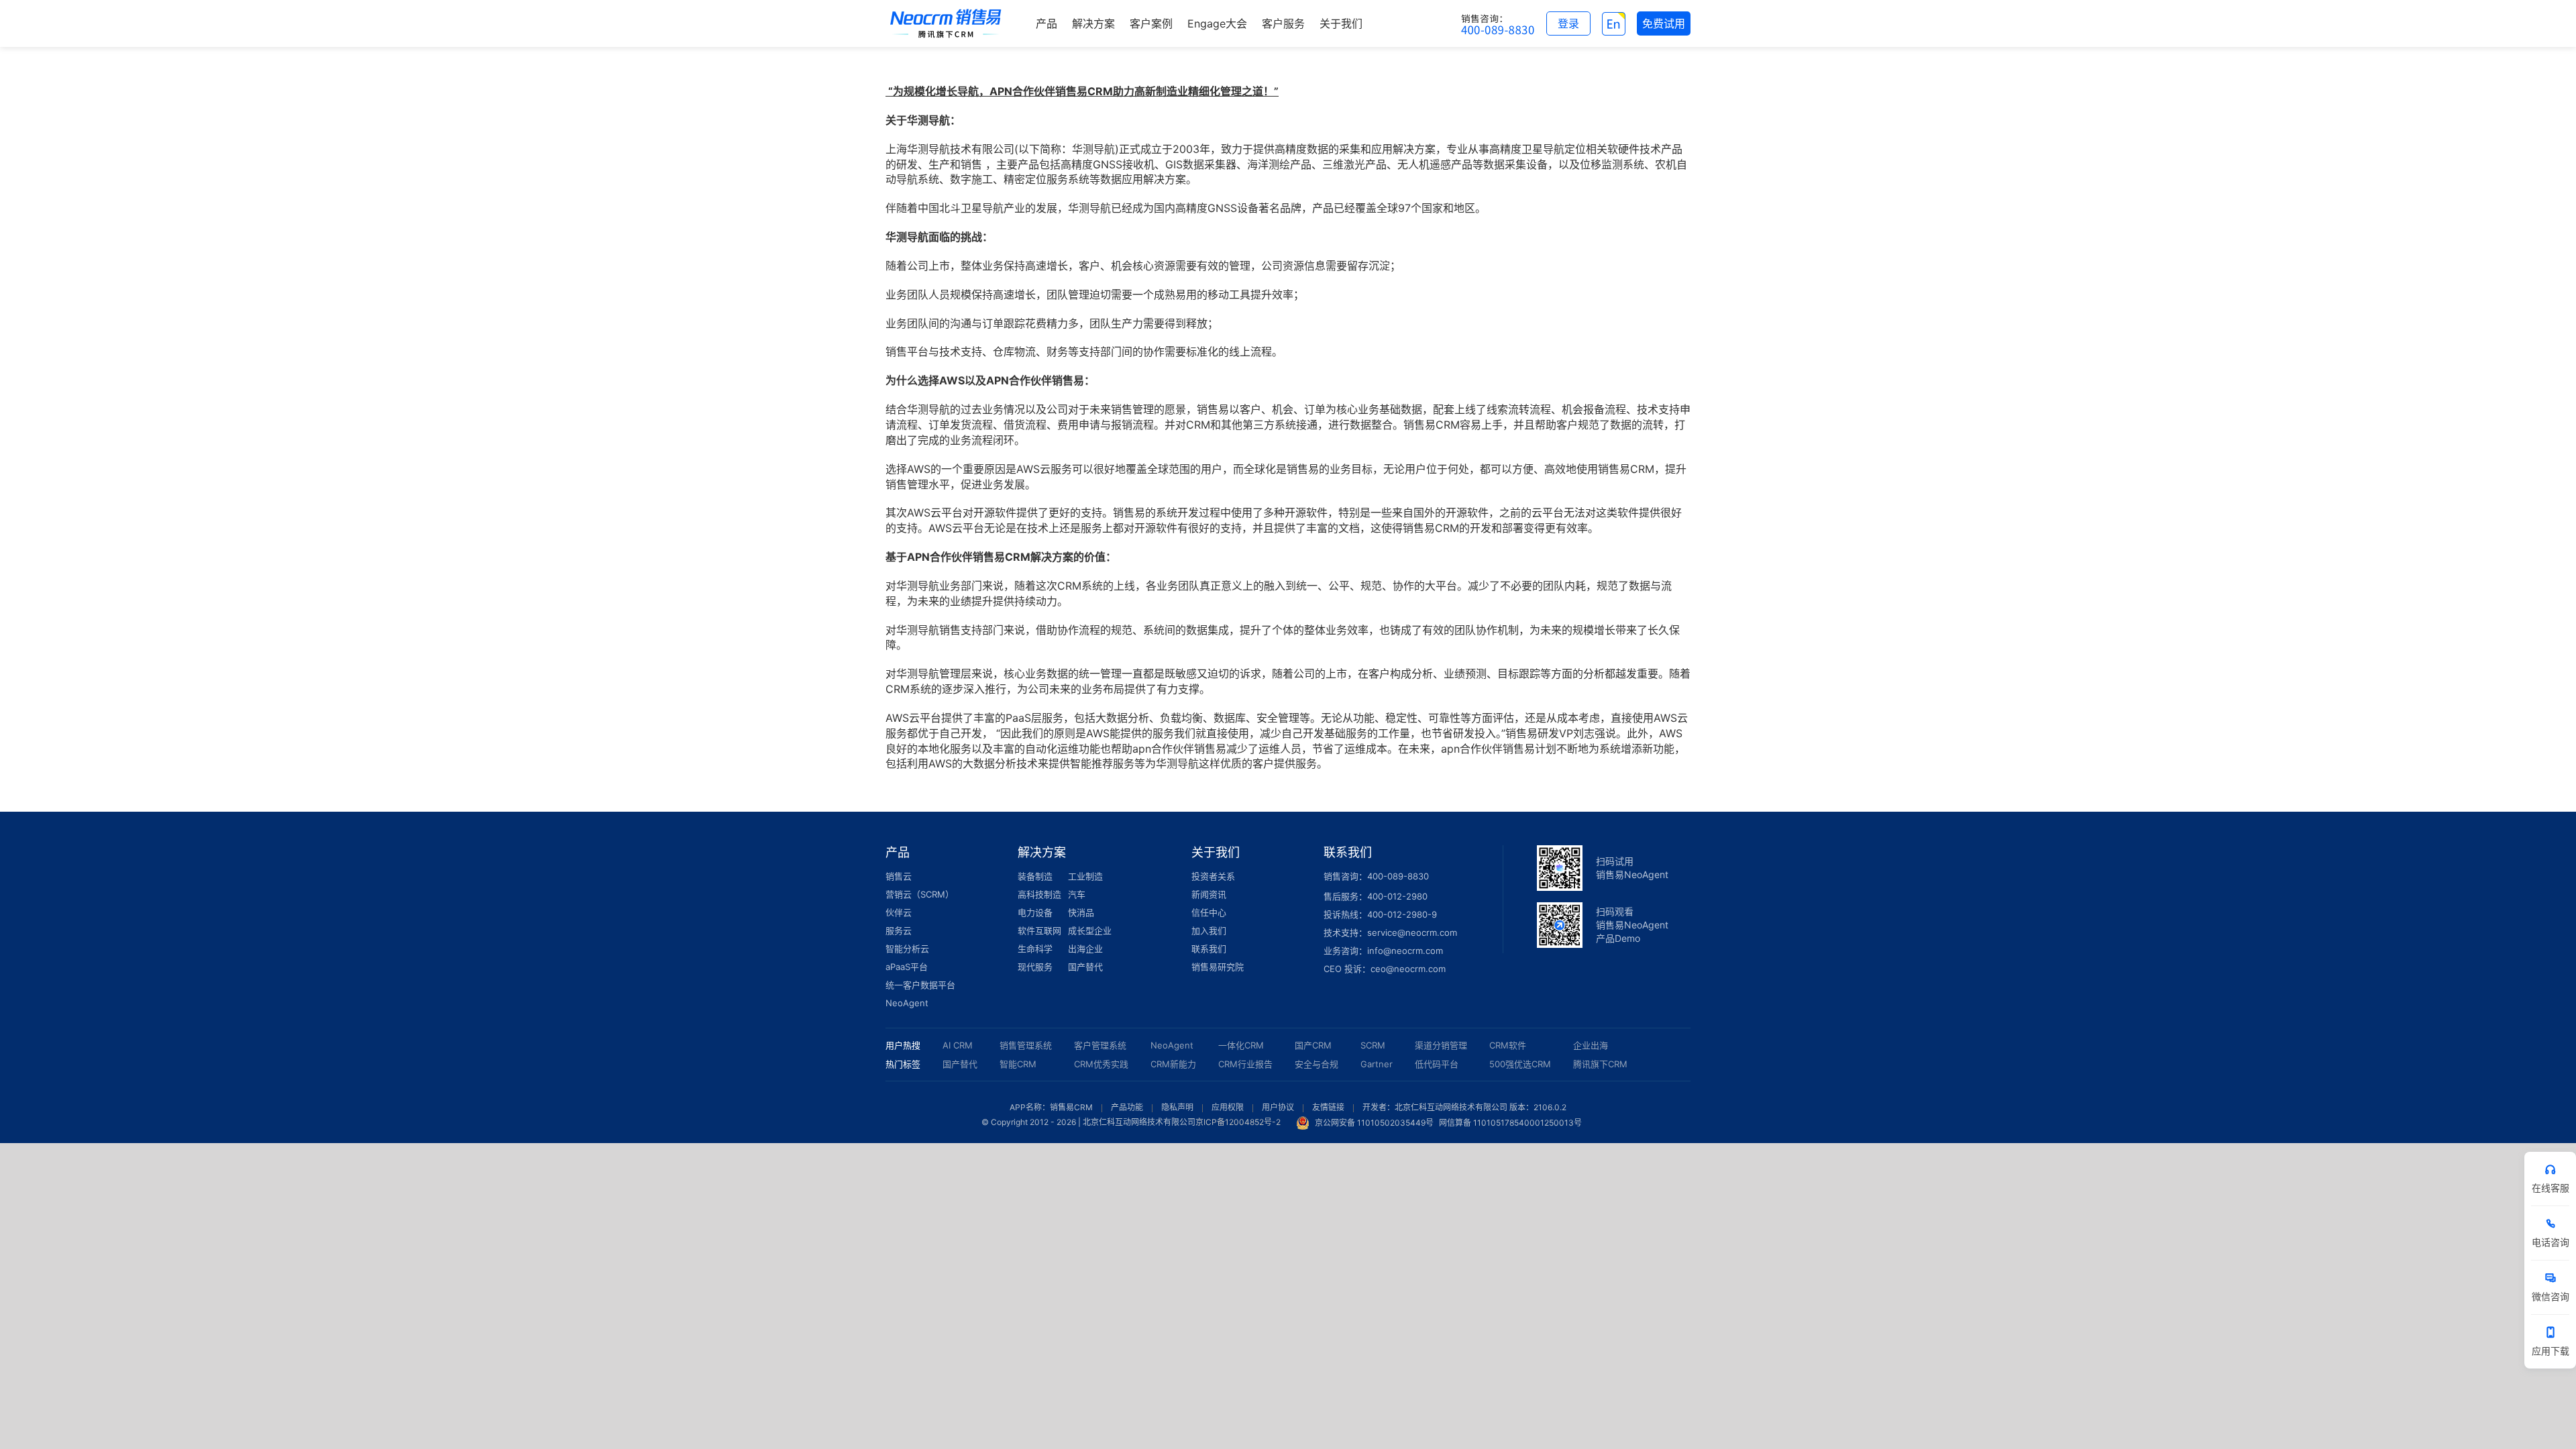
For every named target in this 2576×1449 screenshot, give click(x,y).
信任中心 (1209, 912)
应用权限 (1228, 1107)
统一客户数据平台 (920, 985)
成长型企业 (1090, 930)
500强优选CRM (1520, 1064)
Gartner (1377, 1064)
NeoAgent (907, 1003)
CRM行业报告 (1245, 1064)
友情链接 (1328, 1107)
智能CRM (1018, 1064)
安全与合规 (1317, 1064)
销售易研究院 (1218, 967)
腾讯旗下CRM (1600, 1064)
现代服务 (1035, 967)
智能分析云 (907, 949)
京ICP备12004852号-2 (1238, 1123)
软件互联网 (1039, 930)
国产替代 (1085, 967)
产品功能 (1127, 1107)
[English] (1614, 23)
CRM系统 (908, 689)
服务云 (899, 930)
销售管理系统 (1026, 1045)
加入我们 (1209, 930)
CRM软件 (1508, 1045)
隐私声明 (1177, 1107)
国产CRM (1313, 1045)
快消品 (1081, 912)
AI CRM (958, 1045)
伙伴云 (899, 912)
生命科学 (1035, 949)
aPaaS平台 (907, 967)
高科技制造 (1039, 894)
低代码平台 (1437, 1064)
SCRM (1373, 1045)
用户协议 (1278, 1107)
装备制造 (1035, 876)
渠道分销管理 (1441, 1045)
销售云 (899, 876)
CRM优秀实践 (1101, 1064)
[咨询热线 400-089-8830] (1498, 23)
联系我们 (1209, 949)
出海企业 (1085, 949)
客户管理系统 (1100, 1045)
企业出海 (1591, 1045)
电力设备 (1035, 912)
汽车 (1077, 894)
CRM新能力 (1173, 1064)
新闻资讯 (1209, 894)
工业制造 (1085, 876)
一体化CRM (1241, 1045)
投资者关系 (1213, 876)
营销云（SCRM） (920, 894)
